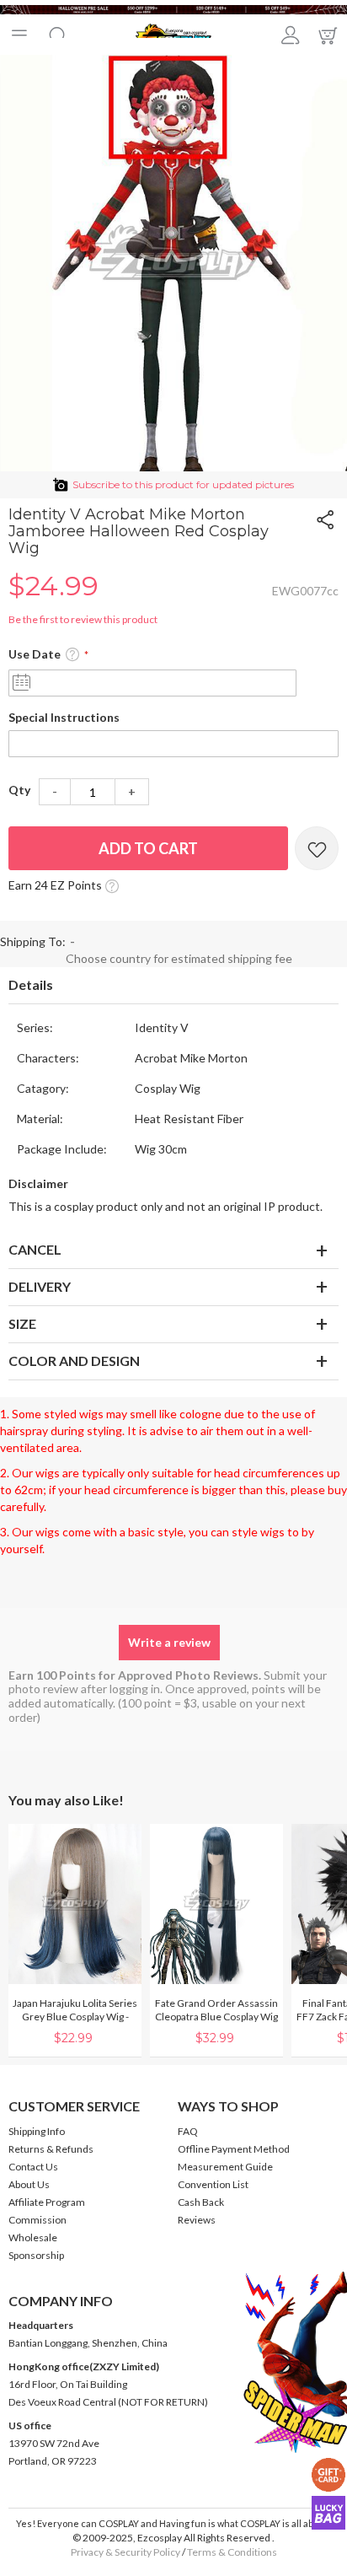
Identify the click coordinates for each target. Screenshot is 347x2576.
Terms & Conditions (232, 2552)
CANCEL (35, 1249)
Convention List (213, 2184)
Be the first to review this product (83, 619)
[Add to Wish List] (317, 848)
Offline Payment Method (234, 2149)
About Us (29, 2184)
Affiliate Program (47, 2202)
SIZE (22, 1323)
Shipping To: (33, 941)
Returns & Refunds (51, 2149)
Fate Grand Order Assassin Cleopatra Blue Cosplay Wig (216, 2010)
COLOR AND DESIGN (74, 1361)
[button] (72, 655)
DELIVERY (40, 1286)
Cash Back (201, 2202)
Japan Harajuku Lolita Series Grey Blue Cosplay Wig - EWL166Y (75, 2017)
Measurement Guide (225, 2167)
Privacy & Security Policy (125, 2552)
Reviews (197, 2220)
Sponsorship (36, 2255)
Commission (37, 2220)
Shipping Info (37, 2131)
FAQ (188, 2131)
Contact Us (33, 2167)
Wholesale (33, 2237)
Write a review (169, 1642)
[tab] (173, 986)
